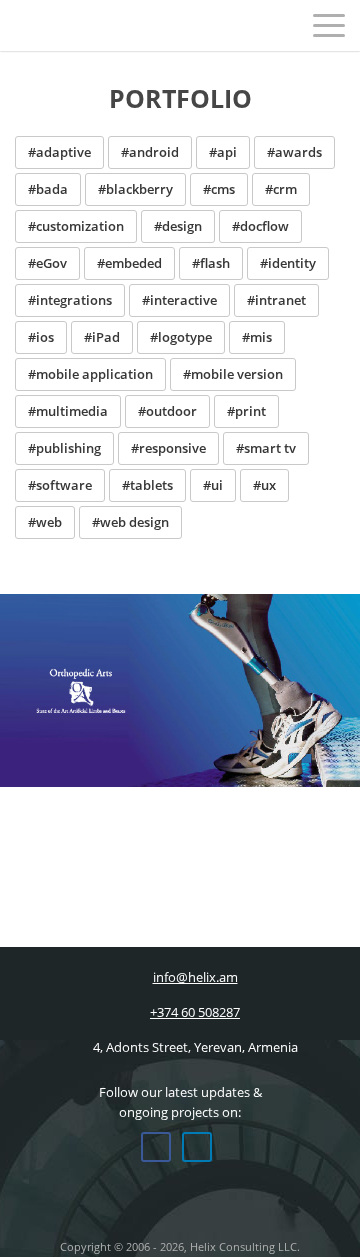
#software (60, 485)
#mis (257, 337)
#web (45, 522)
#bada (48, 189)
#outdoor (167, 411)
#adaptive (59, 152)
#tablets (147, 485)
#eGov (47, 263)
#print (246, 411)
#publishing (64, 448)
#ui (213, 485)
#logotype (181, 337)
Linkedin (197, 1147)
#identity (288, 263)
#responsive (168, 448)
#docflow (260, 226)
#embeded (129, 263)
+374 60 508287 (195, 1012)
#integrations (70, 300)
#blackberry (135, 189)
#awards (294, 152)
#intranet (276, 300)
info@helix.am (195, 977)
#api (223, 152)
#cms (219, 189)
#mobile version (233, 374)
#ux (264, 485)
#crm (281, 189)
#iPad (102, 337)
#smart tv (266, 448)
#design (178, 226)
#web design (130, 522)
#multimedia (68, 411)
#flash (211, 263)
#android (150, 152)
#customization (76, 226)
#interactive (179, 300)
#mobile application (90, 374)
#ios (41, 337)
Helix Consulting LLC (58, 25)
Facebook (156, 1147)
